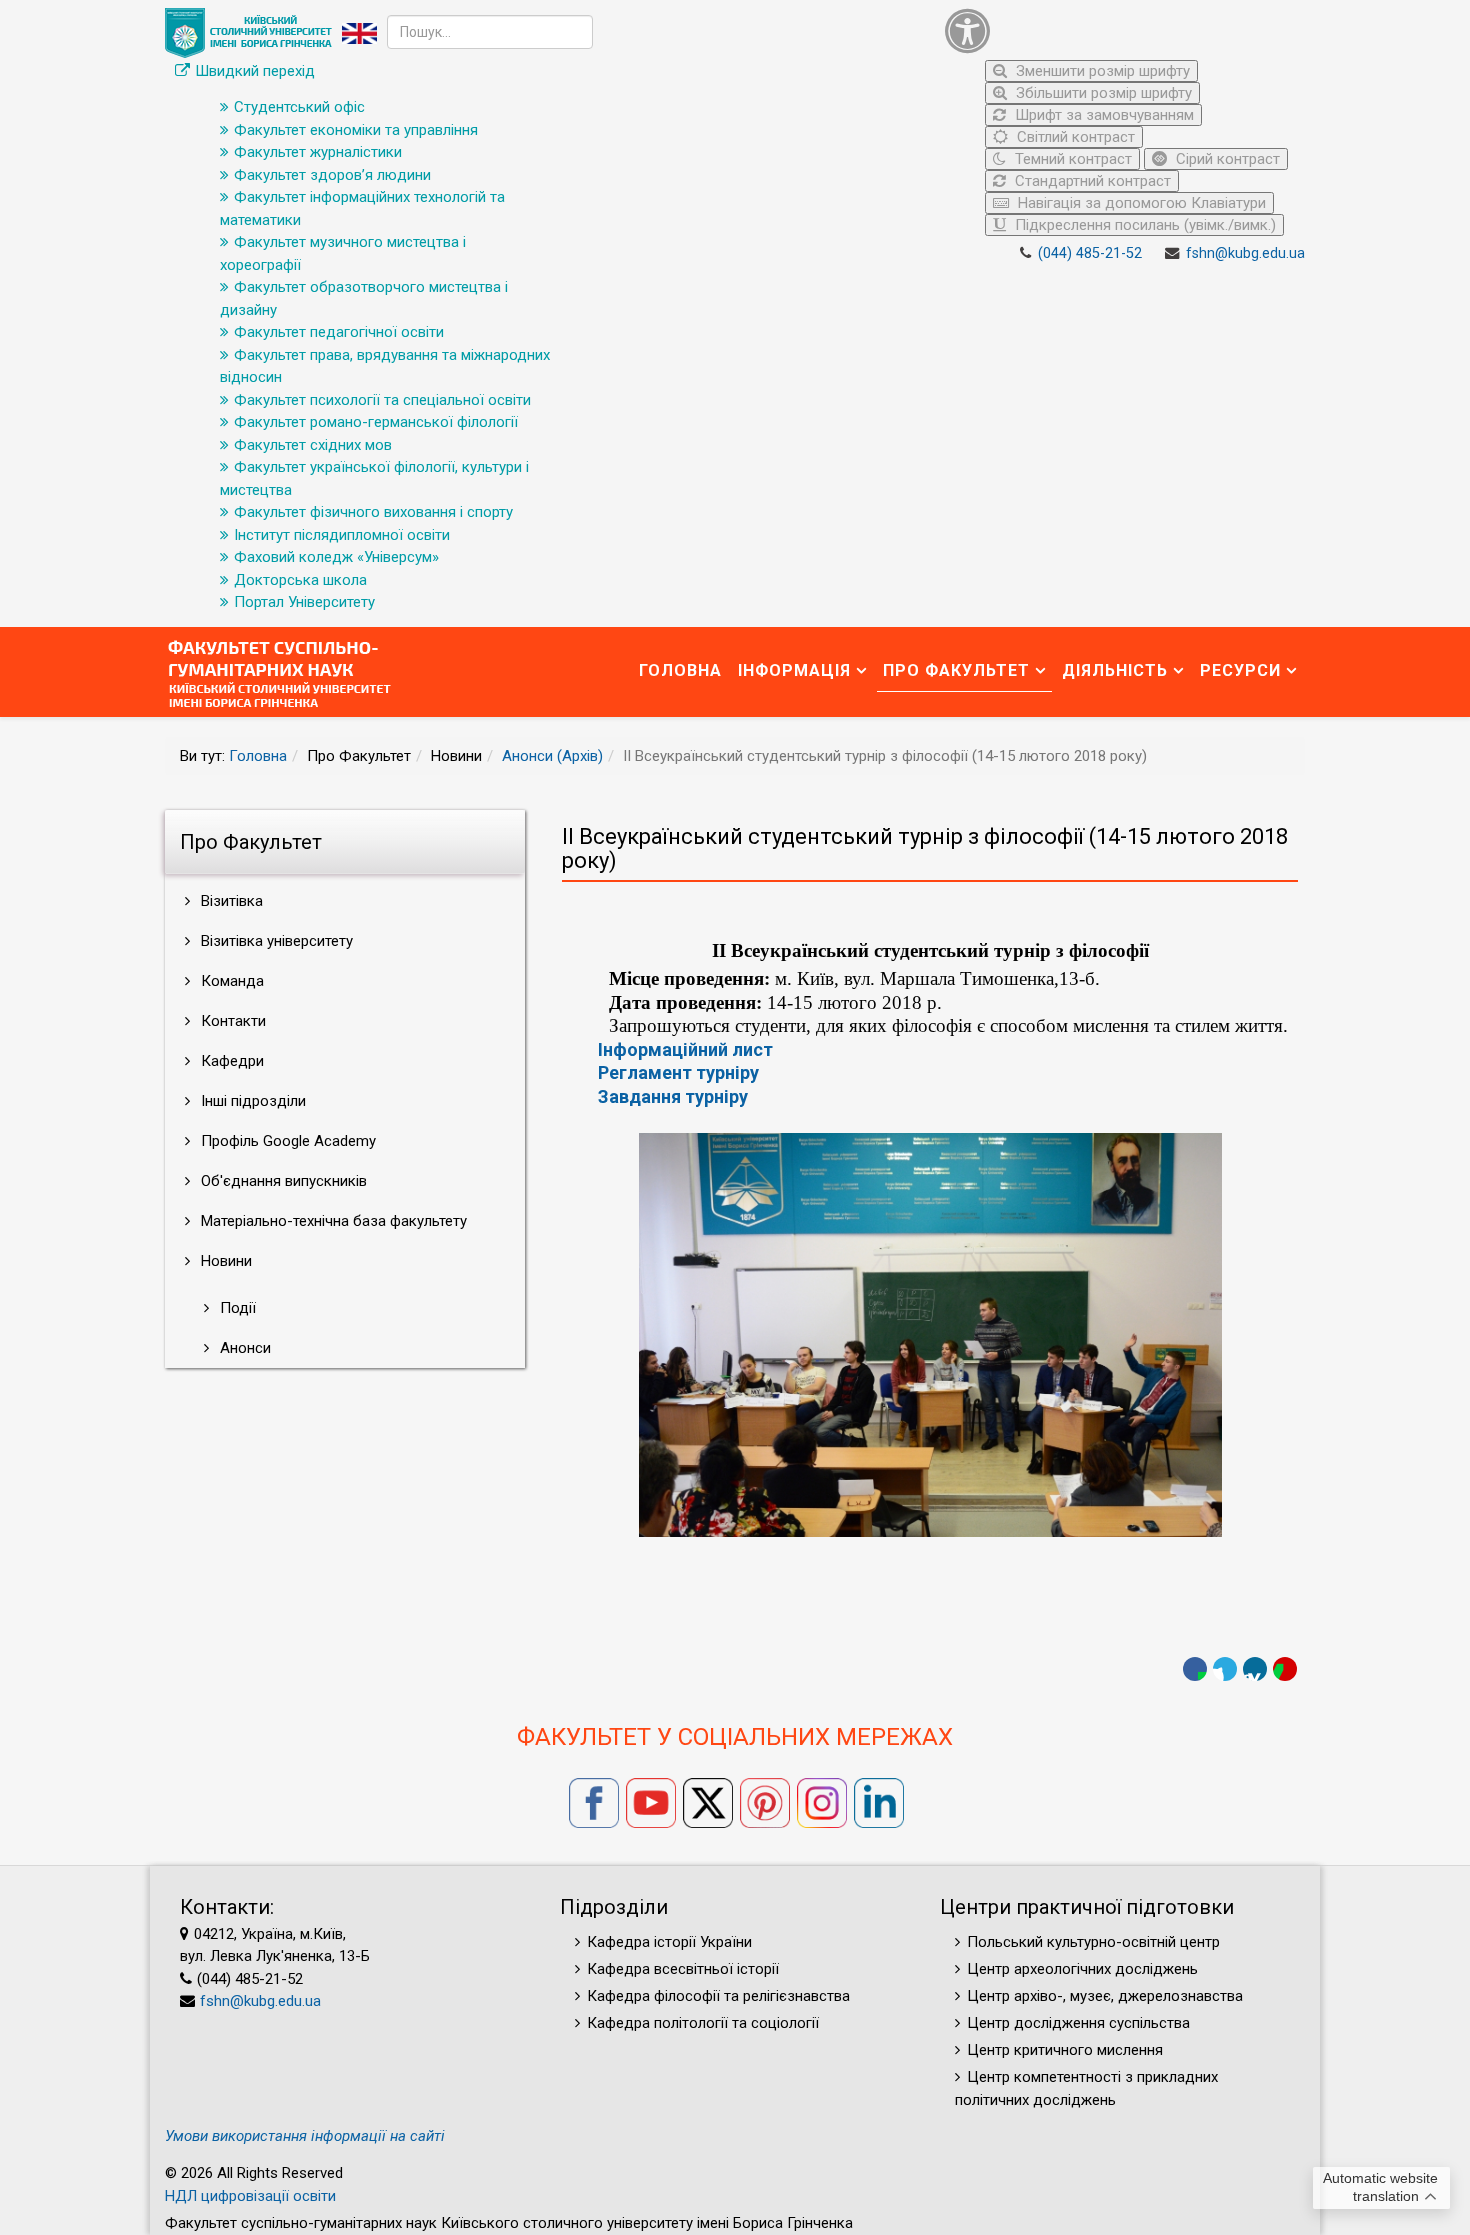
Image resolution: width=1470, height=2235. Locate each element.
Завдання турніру (673, 1096)
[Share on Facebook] (1195, 1669)
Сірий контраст (1226, 159)
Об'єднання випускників (282, 1181)
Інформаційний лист (685, 1049)
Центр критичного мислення (1065, 2050)
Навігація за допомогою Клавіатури (1140, 203)
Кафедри (230, 1061)
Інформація (794, 670)
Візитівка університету (275, 941)
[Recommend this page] (1285, 1669)
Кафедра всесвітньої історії (683, 1969)
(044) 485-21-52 (1090, 253)
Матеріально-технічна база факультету (332, 1221)
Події (236, 1308)
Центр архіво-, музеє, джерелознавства (1105, 1996)
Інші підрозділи (251, 1101)
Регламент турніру (678, 1072)
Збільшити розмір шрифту (1102, 93)
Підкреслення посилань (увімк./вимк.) (1143, 225)
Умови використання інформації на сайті (305, 2136)
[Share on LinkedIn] (1255, 1669)
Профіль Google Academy (286, 1141)
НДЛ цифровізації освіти (250, 2196)
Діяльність (1115, 670)
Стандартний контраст (1091, 181)
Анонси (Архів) (552, 756)
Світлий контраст (1074, 137)
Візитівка (230, 901)
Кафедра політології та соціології (703, 2023)
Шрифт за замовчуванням (1102, 115)
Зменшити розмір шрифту (1101, 71)
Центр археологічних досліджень (1082, 1969)
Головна (680, 670)
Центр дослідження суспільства (1078, 2023)
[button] (1120, 30)
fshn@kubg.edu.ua (1245, 253)
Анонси (243, 1348)
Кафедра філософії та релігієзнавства (718, 1996)
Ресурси (1240, 670)
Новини (224, 1261)
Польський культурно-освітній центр (1093, 1942)
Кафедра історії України (669, 1942)
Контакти (231, 1021)
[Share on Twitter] (1225, 1669)
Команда (230, 981)
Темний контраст (1071, 159)
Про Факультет (956, 670)
